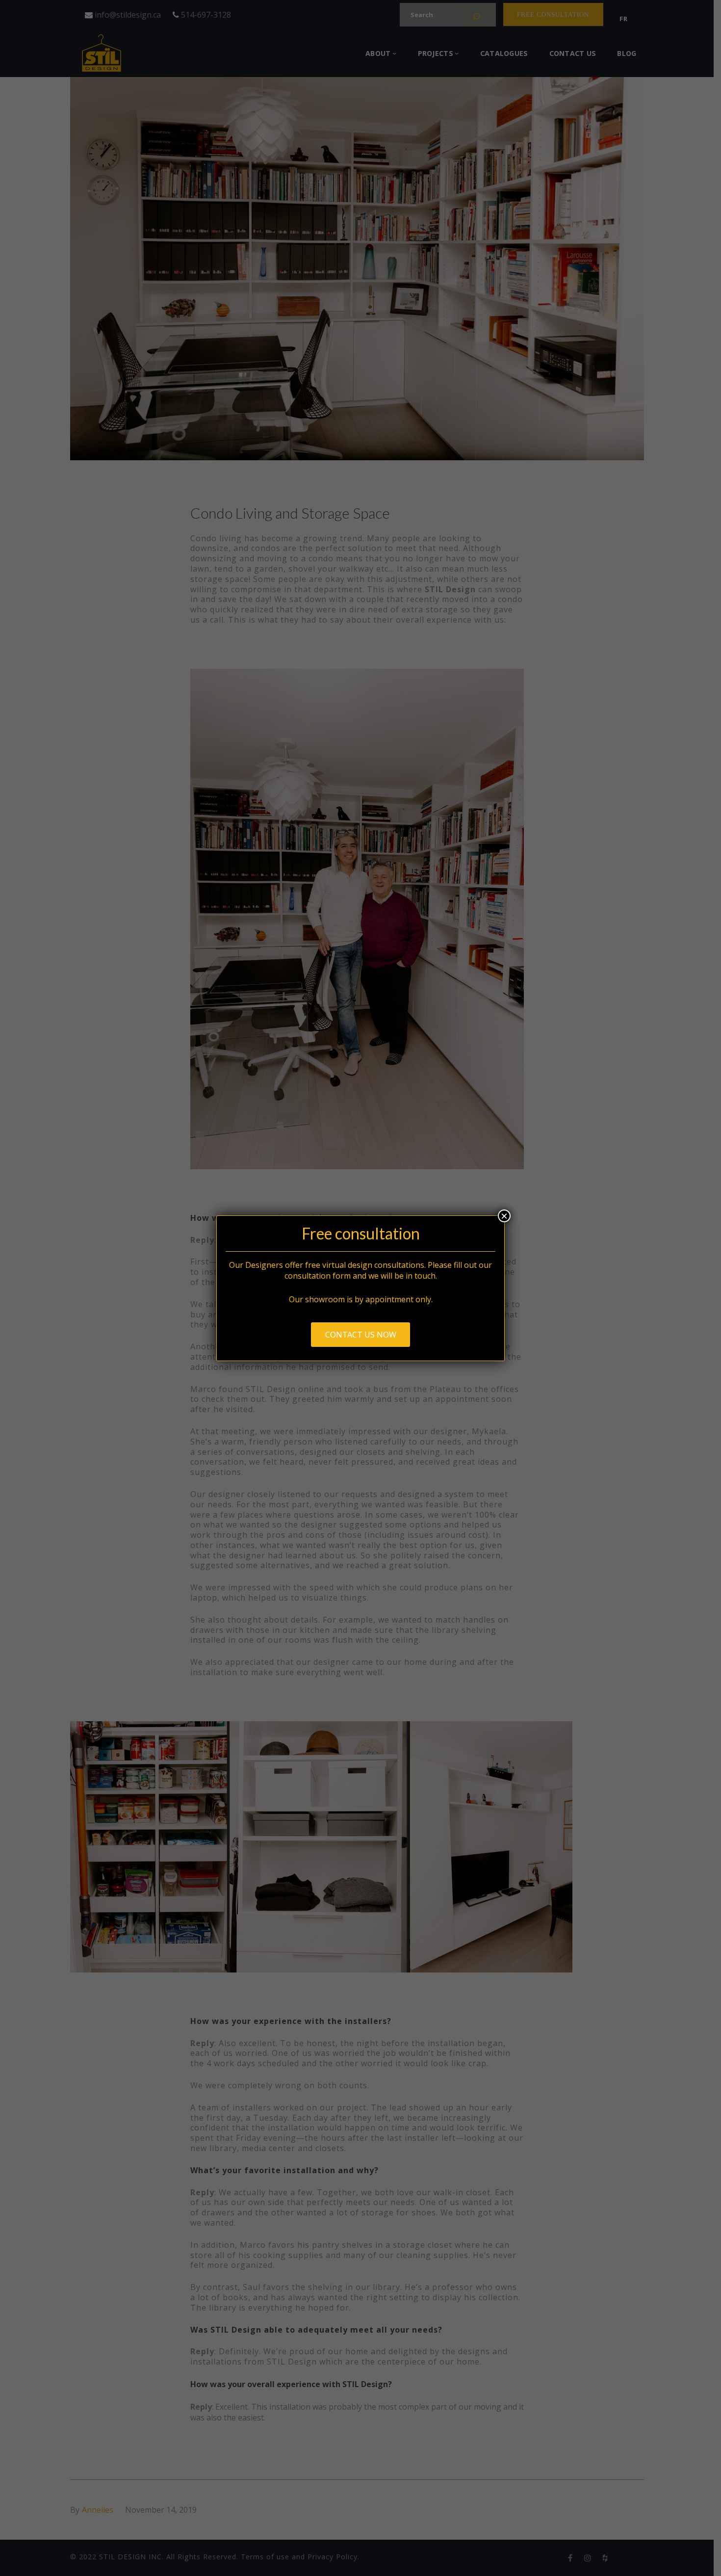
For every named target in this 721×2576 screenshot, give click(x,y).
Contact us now (361, 1335)
